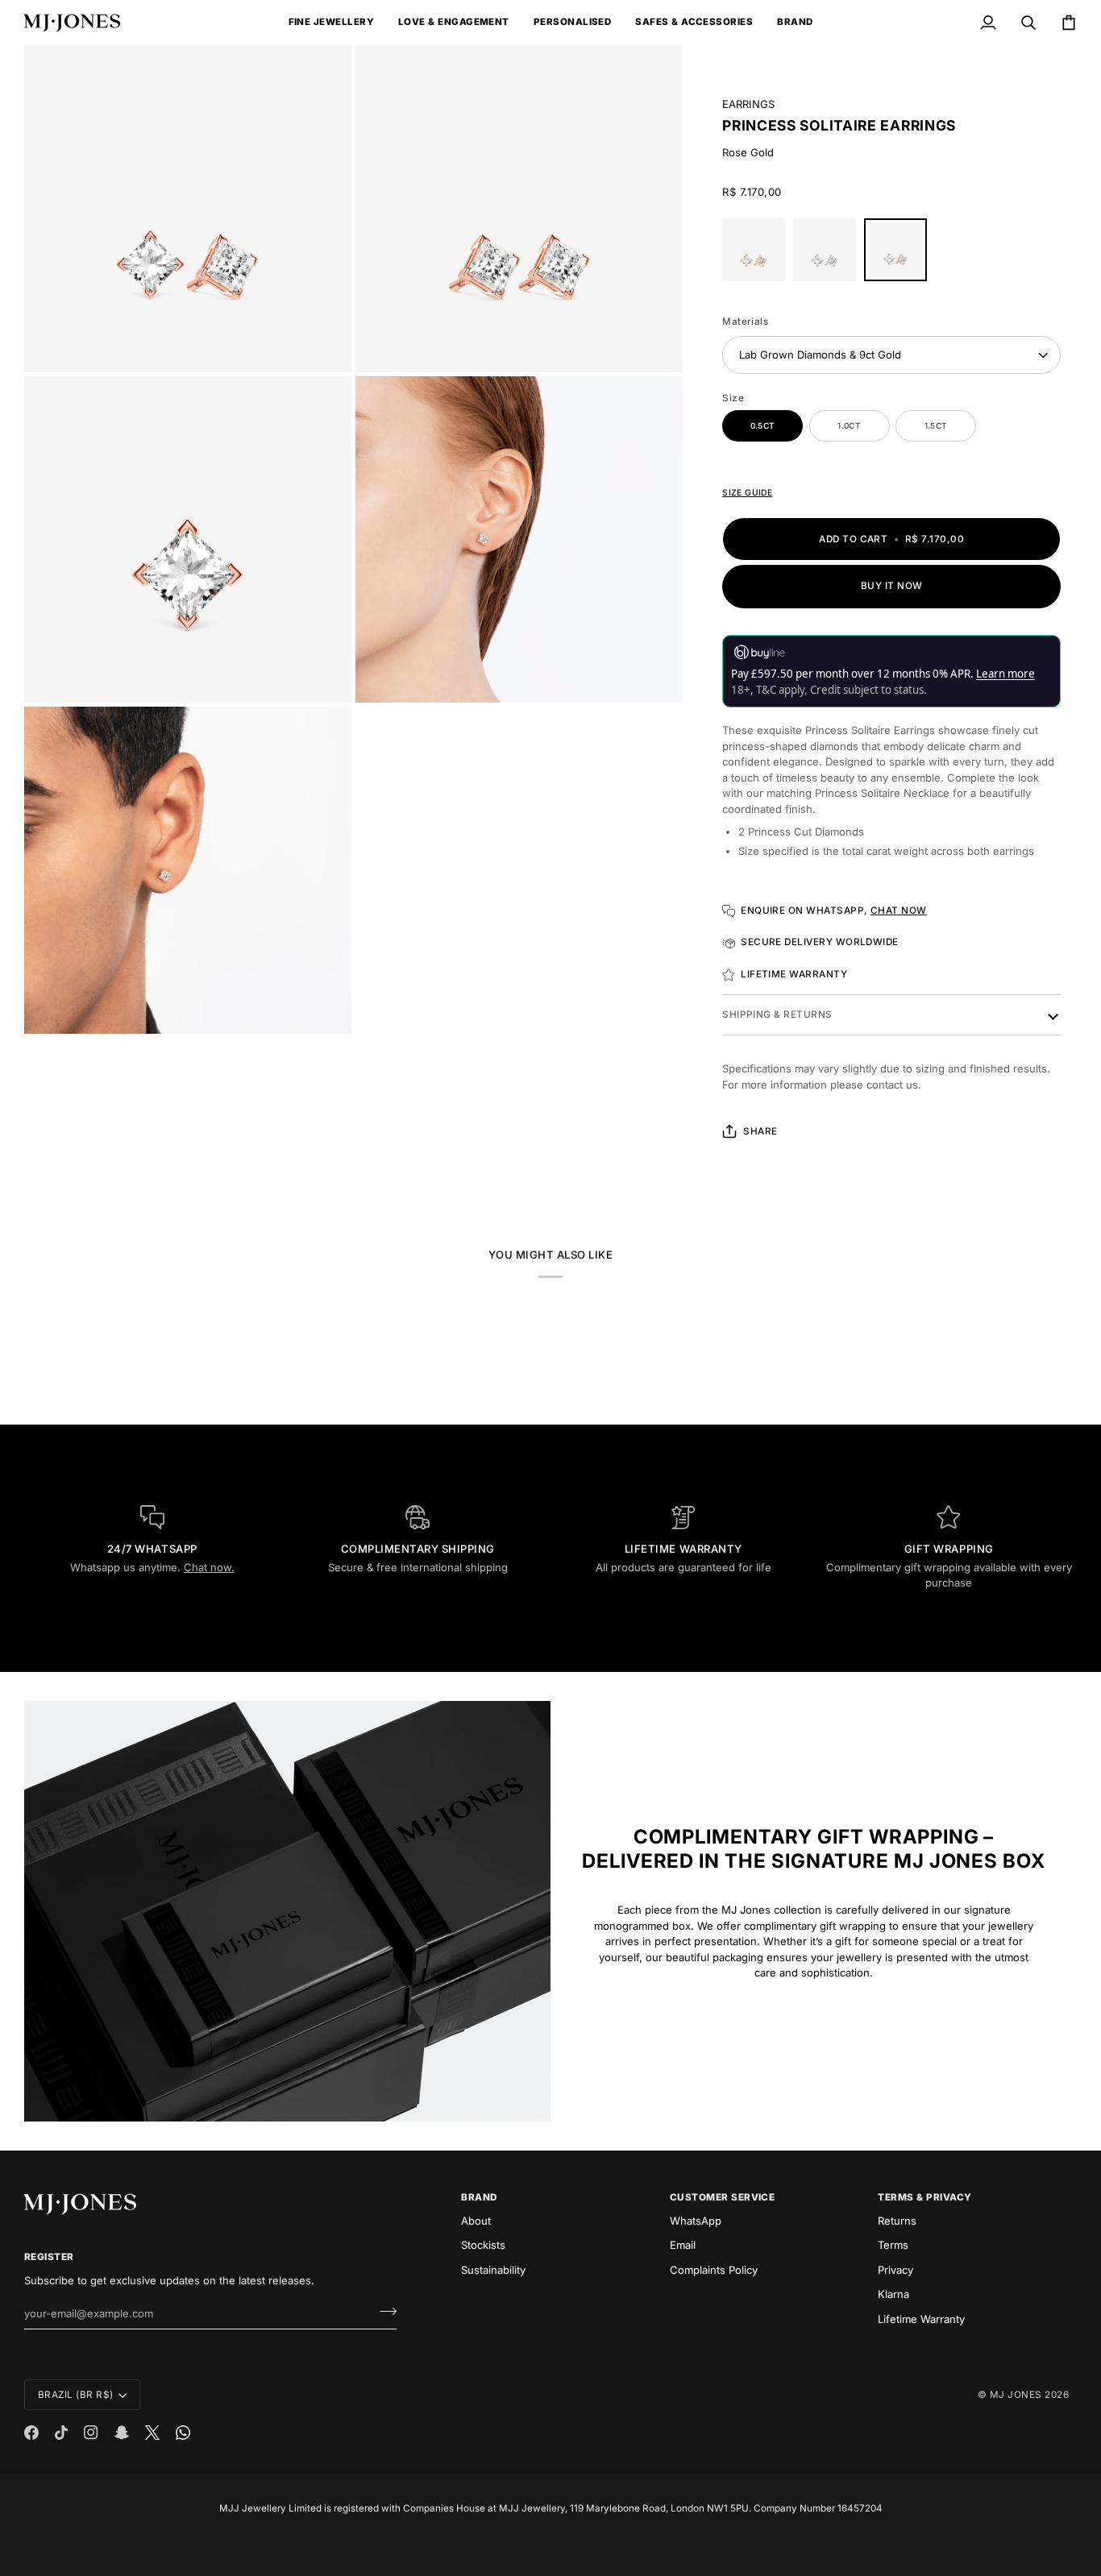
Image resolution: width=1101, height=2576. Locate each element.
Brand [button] (479, 2197)
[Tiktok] (61, 2433)
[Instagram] (91, 2433)
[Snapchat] (122, 2433)
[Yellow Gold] (758, 254)
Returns (897, 2221)
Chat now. (209, 1567)
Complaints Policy (714, 2270)
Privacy (895, 2270)
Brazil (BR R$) (76, 2395)
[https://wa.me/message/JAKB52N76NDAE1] (183, 2433)
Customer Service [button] (723, 2197)
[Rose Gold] (895, 254)
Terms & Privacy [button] (924, 2197)
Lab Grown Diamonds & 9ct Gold (820, 355)
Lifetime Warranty (921, 2319)
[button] (331, 23)
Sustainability (493, 2270)
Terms (893, 2245)
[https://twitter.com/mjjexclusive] (152, 2433)
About (476, 2221)
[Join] (383, 2312)
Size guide (747, 492)
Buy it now (892, 586)
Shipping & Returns (777, 1014)
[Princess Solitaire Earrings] (829, 254)
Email (683, 2245)
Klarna (893, 2294)
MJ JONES (1016, 2395)
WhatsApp (696, 2221)
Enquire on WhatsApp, (834, 911)
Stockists (483, 2245)
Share (760, 1131)
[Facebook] (31, 2433)
